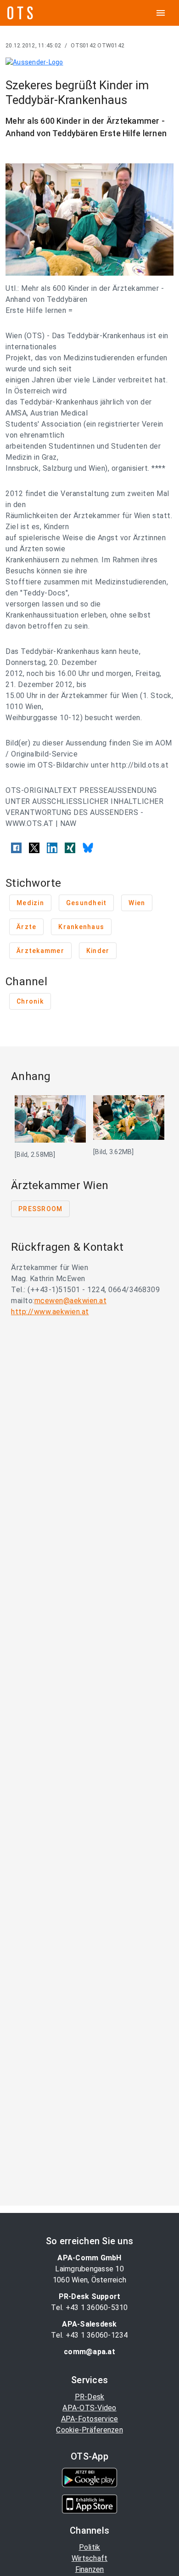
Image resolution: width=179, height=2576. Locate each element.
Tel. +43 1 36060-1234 (89, 2335)
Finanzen (90, 2569)
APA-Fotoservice (90, 2419)
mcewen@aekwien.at (71, 1301)
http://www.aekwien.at (50, 1312)
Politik (90, 2547)
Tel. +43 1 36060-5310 (89, 2307)
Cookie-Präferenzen (89, 2430)
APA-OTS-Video (89, 2408)
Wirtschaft (90, 2558)
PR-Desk (90, 2397)
